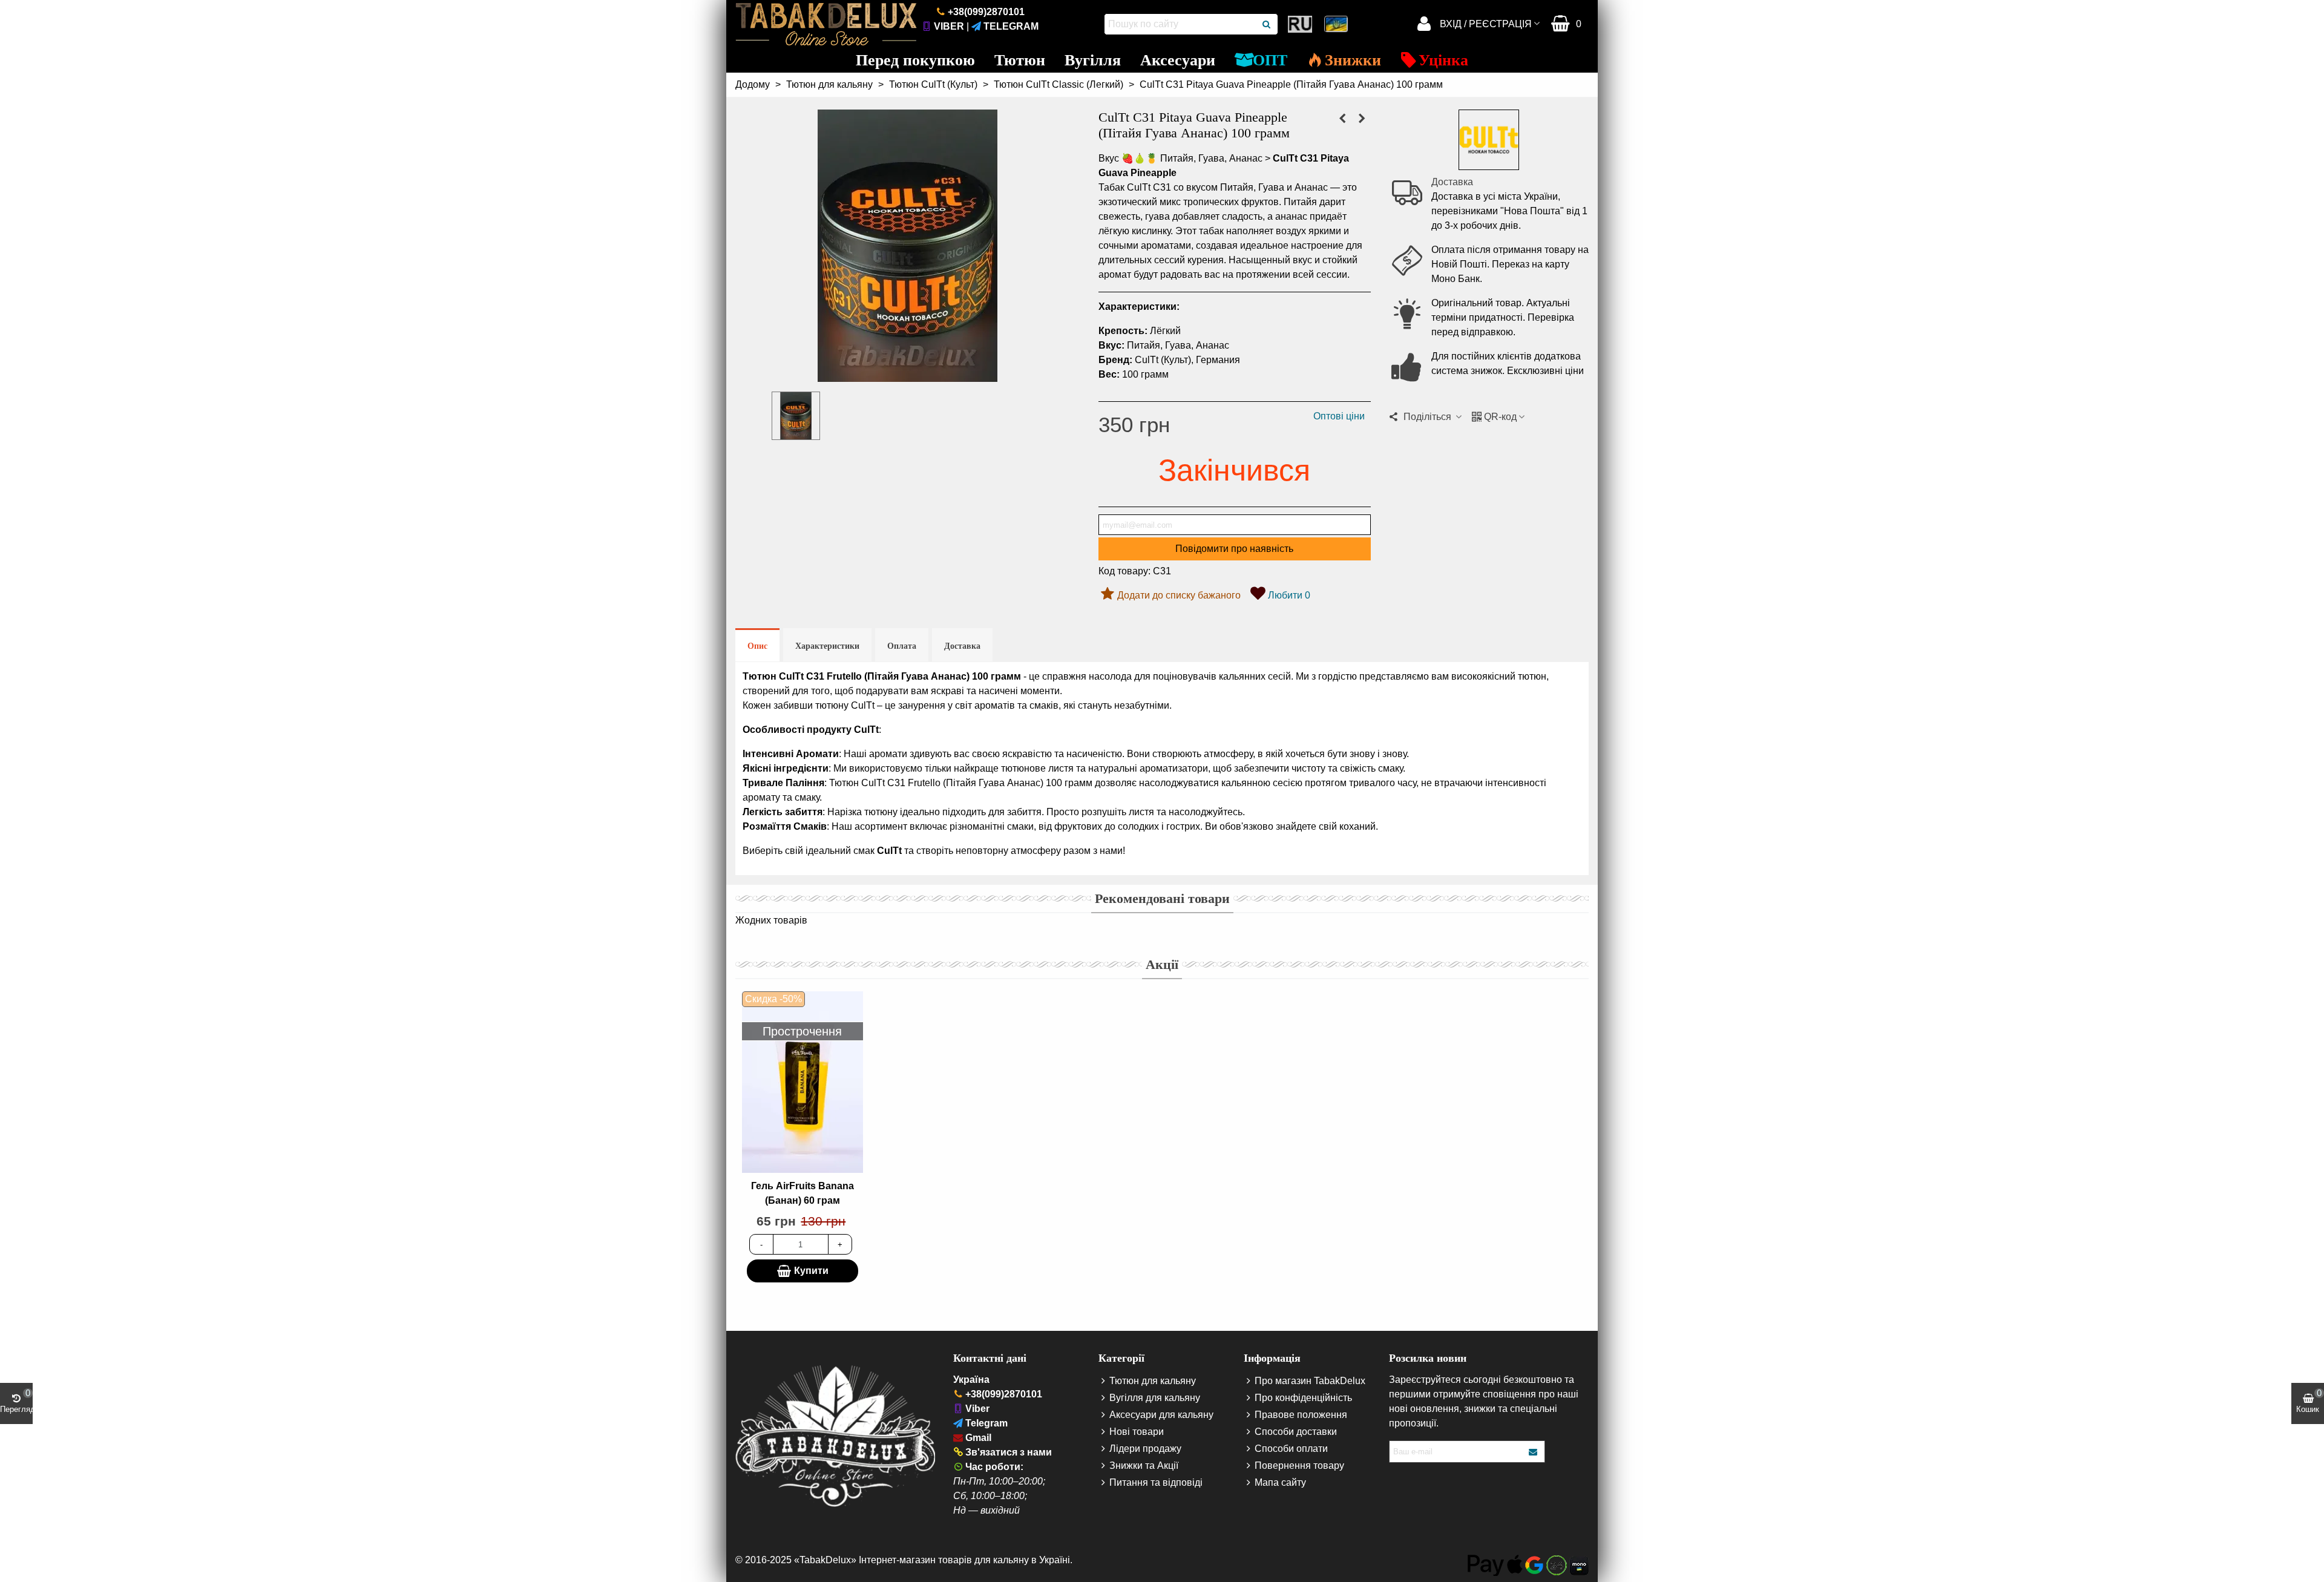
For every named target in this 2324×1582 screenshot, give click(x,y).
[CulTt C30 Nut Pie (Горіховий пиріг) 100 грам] (1342, 119)
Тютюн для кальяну (1153, 1381)
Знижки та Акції (1144, 1465)
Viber (949, 26)
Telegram (1011, 26)
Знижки (1353, 60)
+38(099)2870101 (986, 12)
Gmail (978, 1438)
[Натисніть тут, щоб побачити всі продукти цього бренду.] (1489, 140)
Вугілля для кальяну (1155, 1398)
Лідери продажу (1145, 1449)
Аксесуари (1178, 60)
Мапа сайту (1280, 1482)
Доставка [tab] (962, 646)
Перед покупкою (915, 60)
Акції (1162, 964)
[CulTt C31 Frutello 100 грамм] (908, 374)
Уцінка (1443, 60)
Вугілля (1093, 60)
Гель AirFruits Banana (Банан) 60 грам (803, 1193)
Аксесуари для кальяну (1161, 1415)
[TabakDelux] (826, 24)
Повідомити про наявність (1234, 549)
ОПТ (1270, 60)
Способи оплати (1291, 1449)
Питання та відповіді (1156, 1482)
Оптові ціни (1339, 416)
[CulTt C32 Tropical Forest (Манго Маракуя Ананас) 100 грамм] (1362, 119)
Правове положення (1301, 1415)
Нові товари (1137, 1432)
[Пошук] (1267, 24)
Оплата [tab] (902, 646)
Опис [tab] (757, 646)
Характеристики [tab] (827, 646)
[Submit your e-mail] (1534, 1452)
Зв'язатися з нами (1009, 1452)
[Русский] (1301, 24)
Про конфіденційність (1303, 1398)
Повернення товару (1299, 1465)
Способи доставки (1296, 1432)
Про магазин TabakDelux (1310, 1381)
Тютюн (1020, 60)
